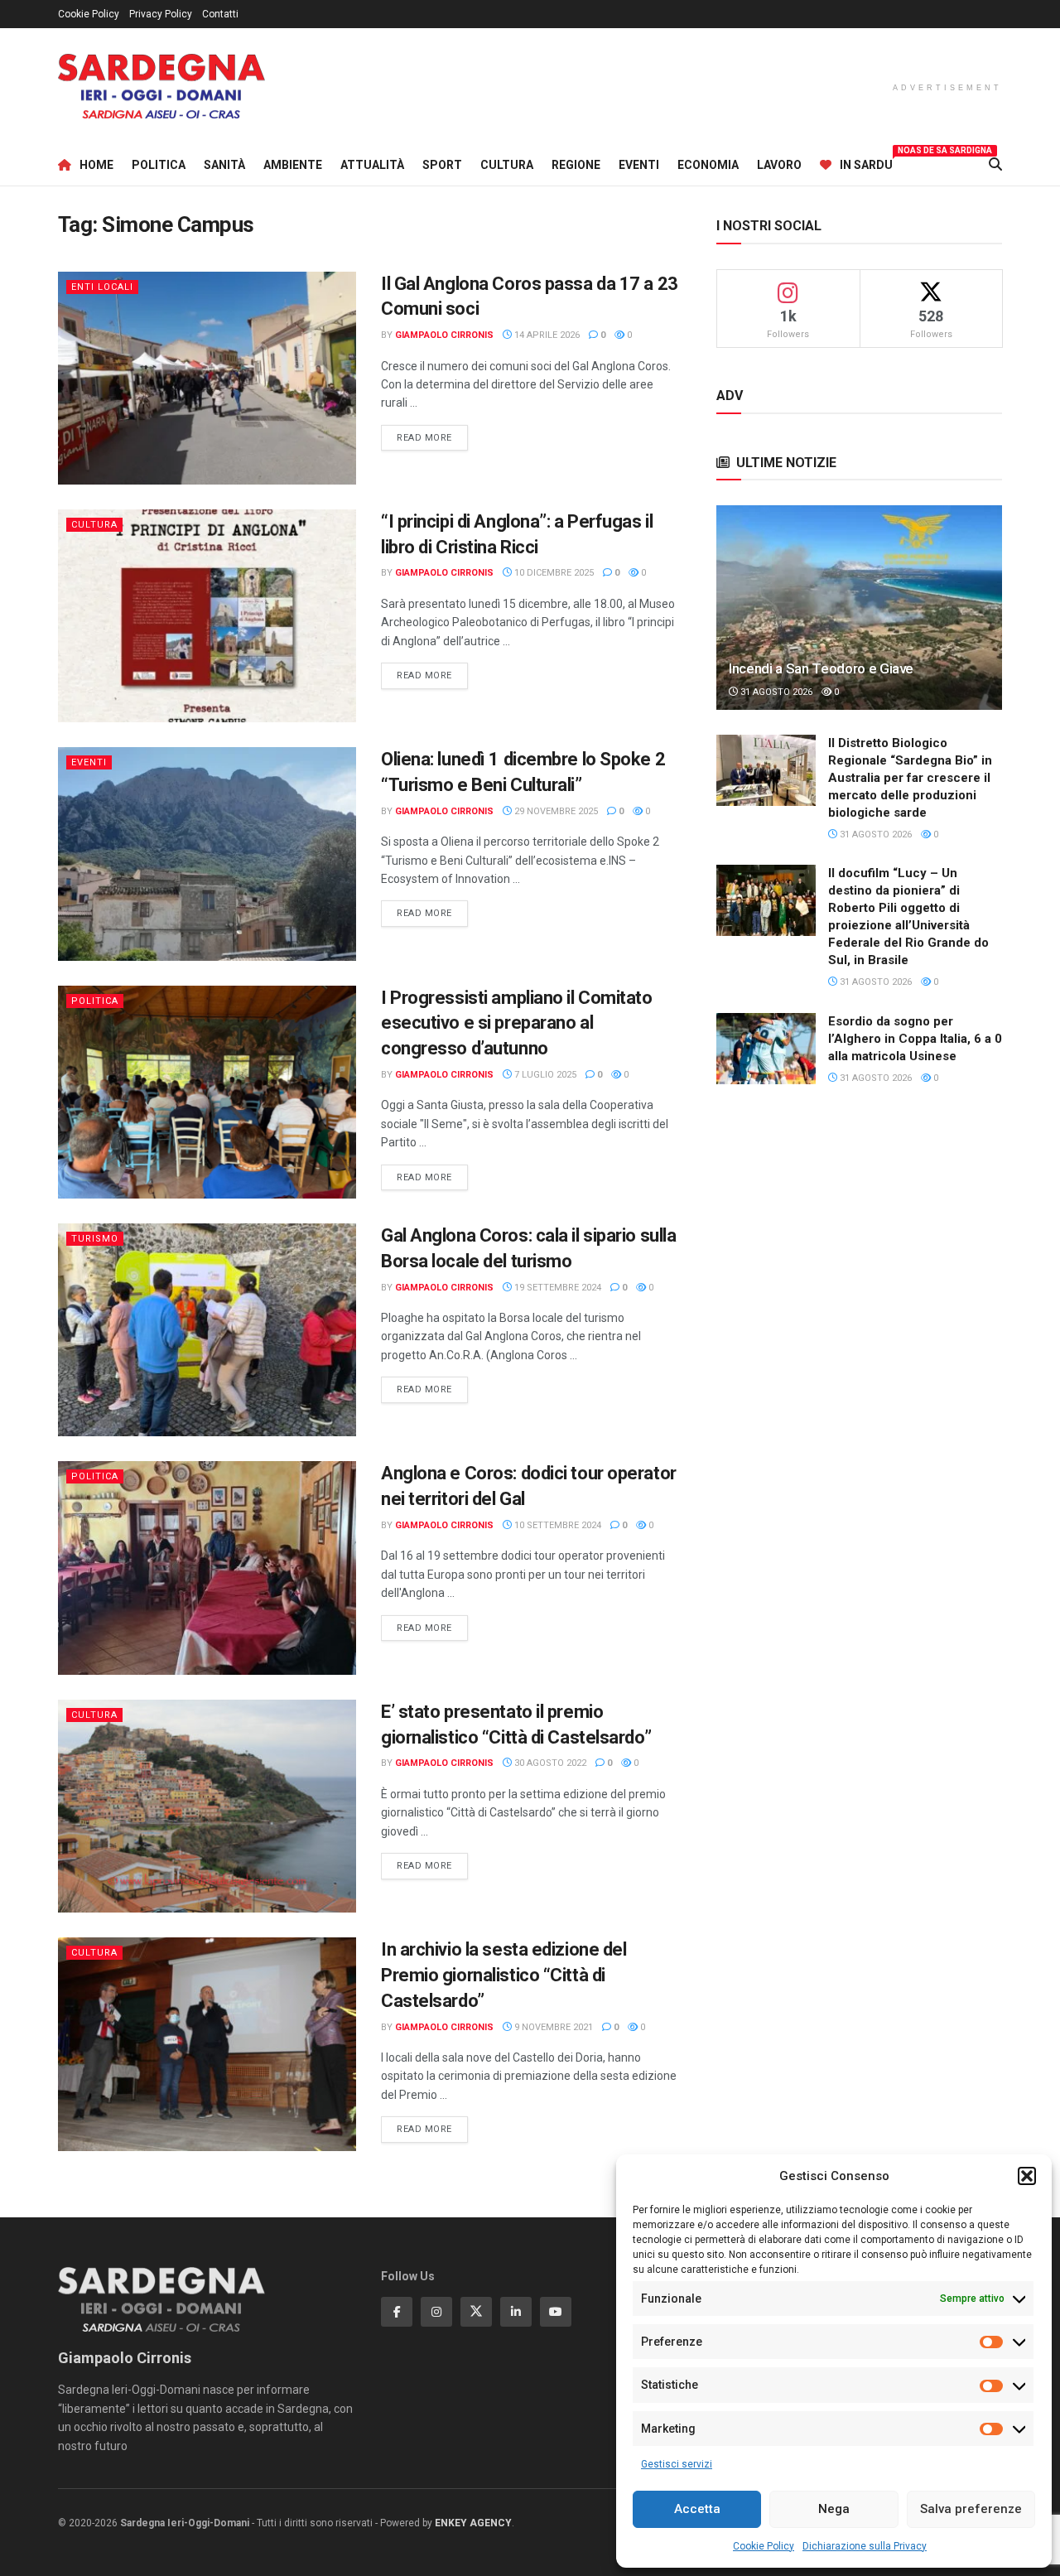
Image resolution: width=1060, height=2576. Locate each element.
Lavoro (779, 165)
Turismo (95, 1239)
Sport (442, 165)
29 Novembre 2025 (555, 811)
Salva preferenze (971, 2509)
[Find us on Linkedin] (516, 2312)
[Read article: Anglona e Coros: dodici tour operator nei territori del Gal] (207, 1568)
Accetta (697, 2509)
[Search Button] (995, 165)
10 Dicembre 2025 (553, 573)
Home (96, 165)
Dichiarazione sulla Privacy (865, 2546)
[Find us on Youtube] (556, 2312)
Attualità (372, 165)
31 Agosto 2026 (775, 692)
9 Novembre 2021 (552, 2027)
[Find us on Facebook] (397, 2312)
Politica (159, 165)
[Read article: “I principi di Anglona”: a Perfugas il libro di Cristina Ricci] (207, 616)
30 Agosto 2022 (549, 1763)
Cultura (507, 165)
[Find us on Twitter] (476, 2312)
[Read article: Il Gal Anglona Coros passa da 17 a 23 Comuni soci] (207, 378)
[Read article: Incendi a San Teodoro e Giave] (859, 608)
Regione (576, 165)
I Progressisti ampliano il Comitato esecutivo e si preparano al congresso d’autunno (517, 1023)
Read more (432, 437)
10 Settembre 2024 (556, 1525)
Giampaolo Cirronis (444, 335)
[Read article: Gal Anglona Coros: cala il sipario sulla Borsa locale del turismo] (207, 1330)
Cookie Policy (764, 2546)
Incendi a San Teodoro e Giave (821, 668)
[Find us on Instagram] (436, 2312)
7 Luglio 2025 (544, 1075)
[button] (1027, 2176)
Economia (708, 165)
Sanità (224, 165)
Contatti (220, 14)
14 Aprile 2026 (546, 335)
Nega (834, 2509)
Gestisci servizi (677, 2464)
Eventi (639, 165)
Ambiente (293, 165)
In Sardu (866, 162)
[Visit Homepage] (161, 87)
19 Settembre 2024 (556, 1288)
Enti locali (102, 287)
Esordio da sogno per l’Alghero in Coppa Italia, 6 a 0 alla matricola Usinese (915, 1039)
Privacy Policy (161, 14)
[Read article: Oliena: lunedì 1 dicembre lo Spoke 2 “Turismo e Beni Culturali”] (207, 854)
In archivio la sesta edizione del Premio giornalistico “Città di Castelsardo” (503, 1975)
